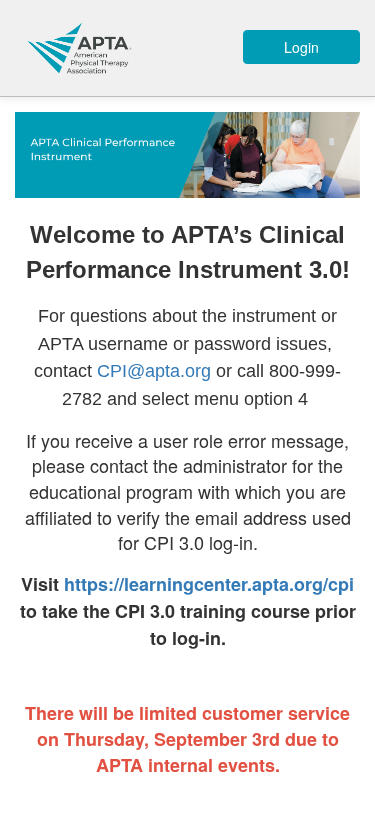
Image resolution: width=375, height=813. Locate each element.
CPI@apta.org (154, 371)
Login (301, 47)
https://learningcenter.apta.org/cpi (209, 584)
